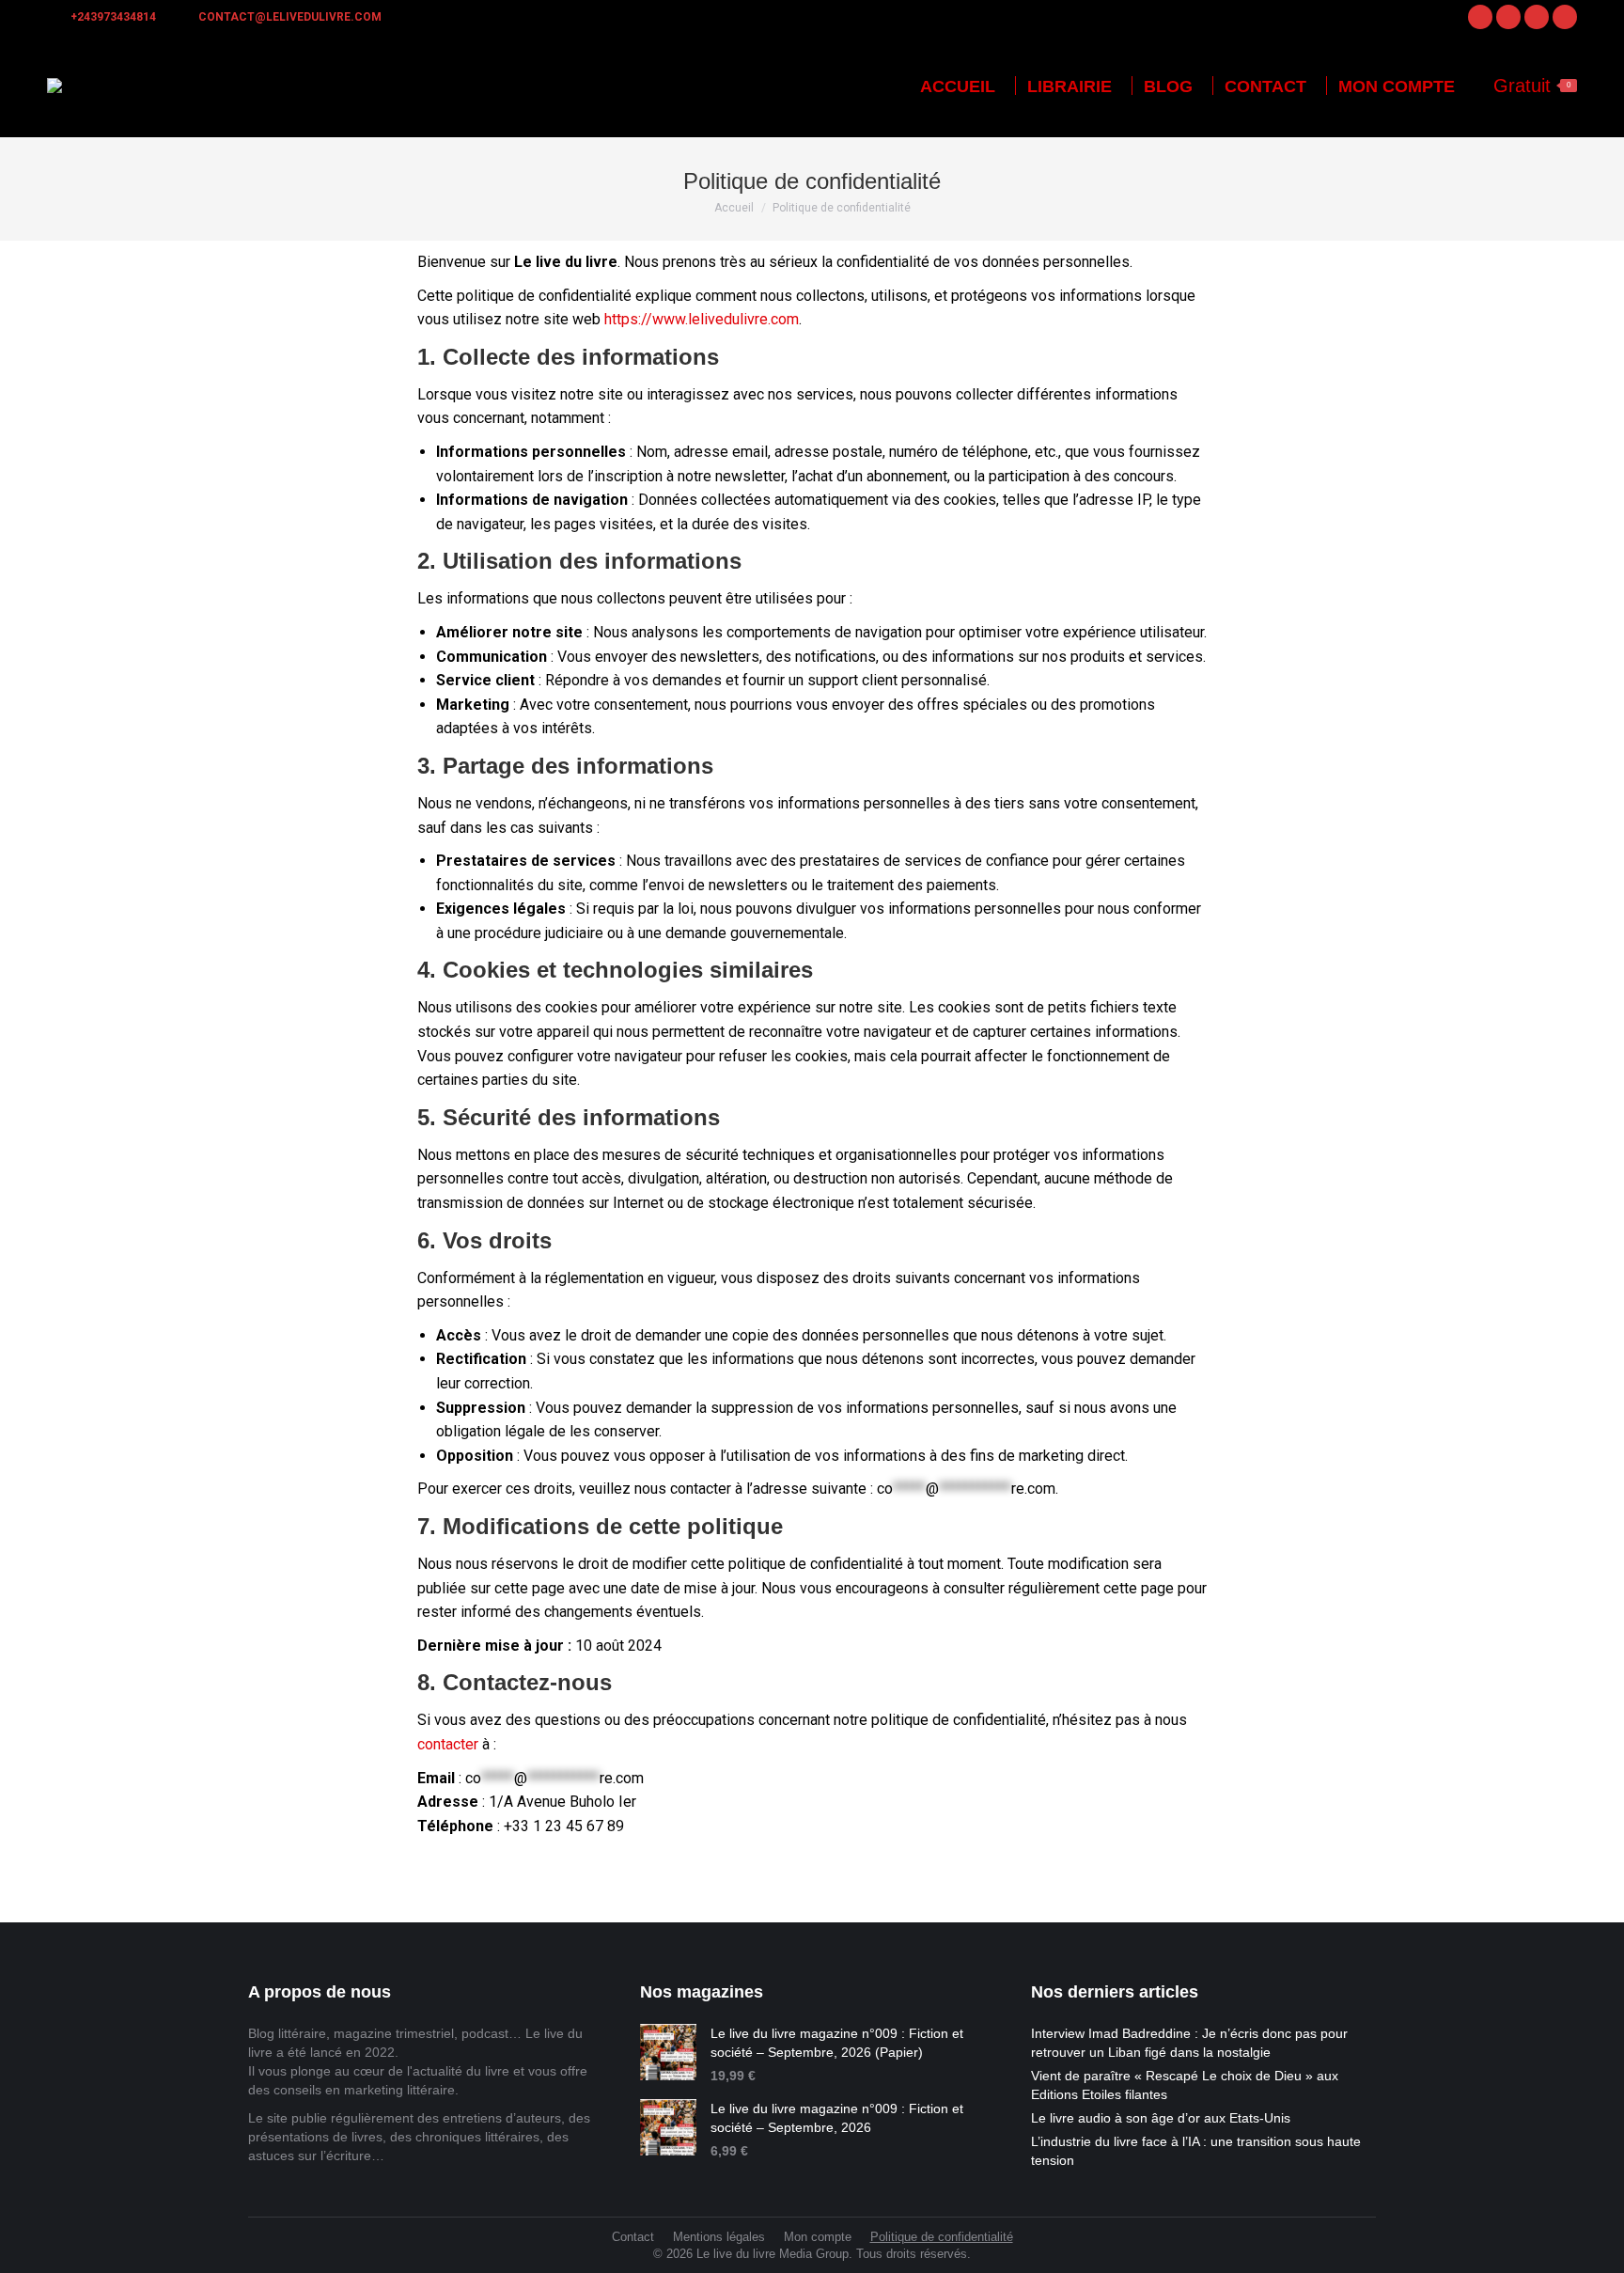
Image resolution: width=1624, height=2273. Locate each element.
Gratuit (1532, 86)
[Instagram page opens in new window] (1508, 17)
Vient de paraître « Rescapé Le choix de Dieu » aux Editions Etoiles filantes (1185, 2085)
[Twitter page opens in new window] (1537, 17)
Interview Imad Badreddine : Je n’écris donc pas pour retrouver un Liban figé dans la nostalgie (1189, 2043)
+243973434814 (113, 17)
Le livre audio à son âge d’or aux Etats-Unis (1161, 2118)
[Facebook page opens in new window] (1480, 17)
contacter (448, 1744)
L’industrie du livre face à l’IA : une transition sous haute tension (1196, 2151)
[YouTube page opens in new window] (1565, 17)
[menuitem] (958, 86)
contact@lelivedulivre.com (290, 17)
